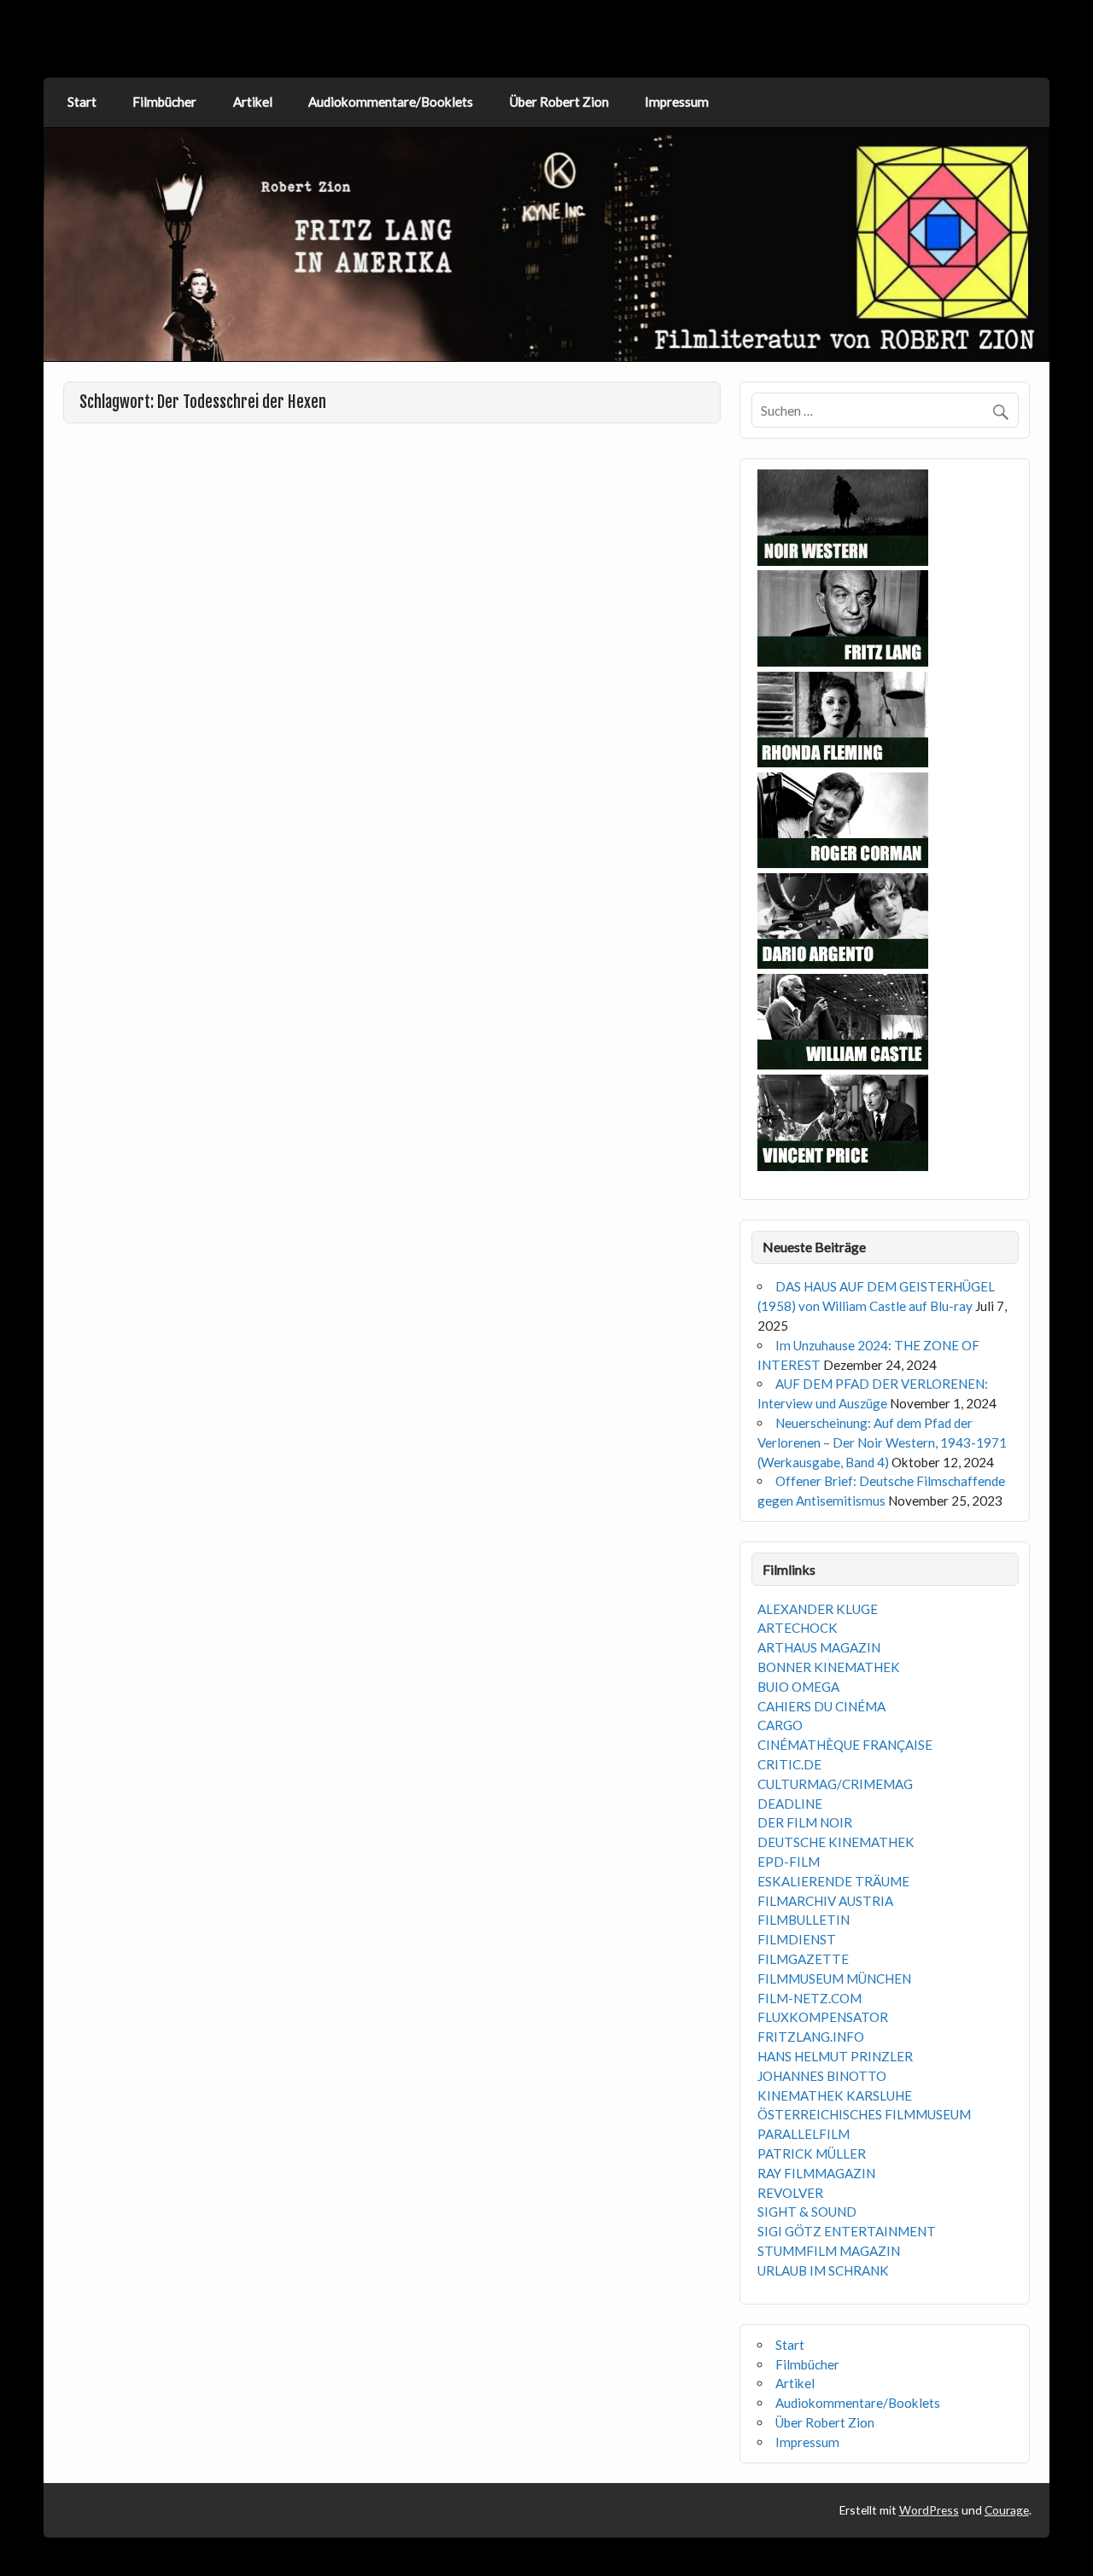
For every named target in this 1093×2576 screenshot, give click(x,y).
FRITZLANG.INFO (811, 2037)
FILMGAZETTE (803, 1959)
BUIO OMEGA (798, 1687)
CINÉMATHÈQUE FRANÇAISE (845, 1745)
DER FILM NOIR (805, 1822)
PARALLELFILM (804, 2134)
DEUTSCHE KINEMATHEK (836, 1842)
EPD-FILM (789, 1862)
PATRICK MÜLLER (812, 2153)
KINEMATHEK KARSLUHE (835, 2095)
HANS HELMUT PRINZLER (835, 2056)
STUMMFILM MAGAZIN (829, 2251)
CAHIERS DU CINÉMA (821, 1706)
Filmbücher (164, 102)
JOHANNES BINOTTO (822, 2076)
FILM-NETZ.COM (810, 1998)
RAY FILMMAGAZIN (816, 2173)
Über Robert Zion (559, 102)
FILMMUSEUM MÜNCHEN (834, 1979)
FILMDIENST (797, 1939)
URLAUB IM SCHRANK (823, 2270)
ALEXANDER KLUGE (818, 1609)
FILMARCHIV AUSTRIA (825, 1901)
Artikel (253, 102)
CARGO (780, 1725)
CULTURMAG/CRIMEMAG (835, 1784)
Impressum (677, 102)
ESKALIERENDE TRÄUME (833, 1881)
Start (82, 102)
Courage (1007, 2510)
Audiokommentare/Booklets (391, 102)
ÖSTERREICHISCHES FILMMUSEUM (864, 2114)
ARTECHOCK (798, 1628)
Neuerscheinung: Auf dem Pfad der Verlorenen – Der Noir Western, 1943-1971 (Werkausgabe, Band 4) (882, 1442)
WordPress (929, 2510)
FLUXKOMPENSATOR (823, 2017)
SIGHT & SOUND (807, 2212)
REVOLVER (790, 2193)
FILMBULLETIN (804, 1920)
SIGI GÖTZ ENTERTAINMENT (847, 2231)
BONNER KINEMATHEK (829, 1667)
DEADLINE (790, 1804)
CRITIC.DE (789, 1764)
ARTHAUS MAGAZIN (819, 1647)
